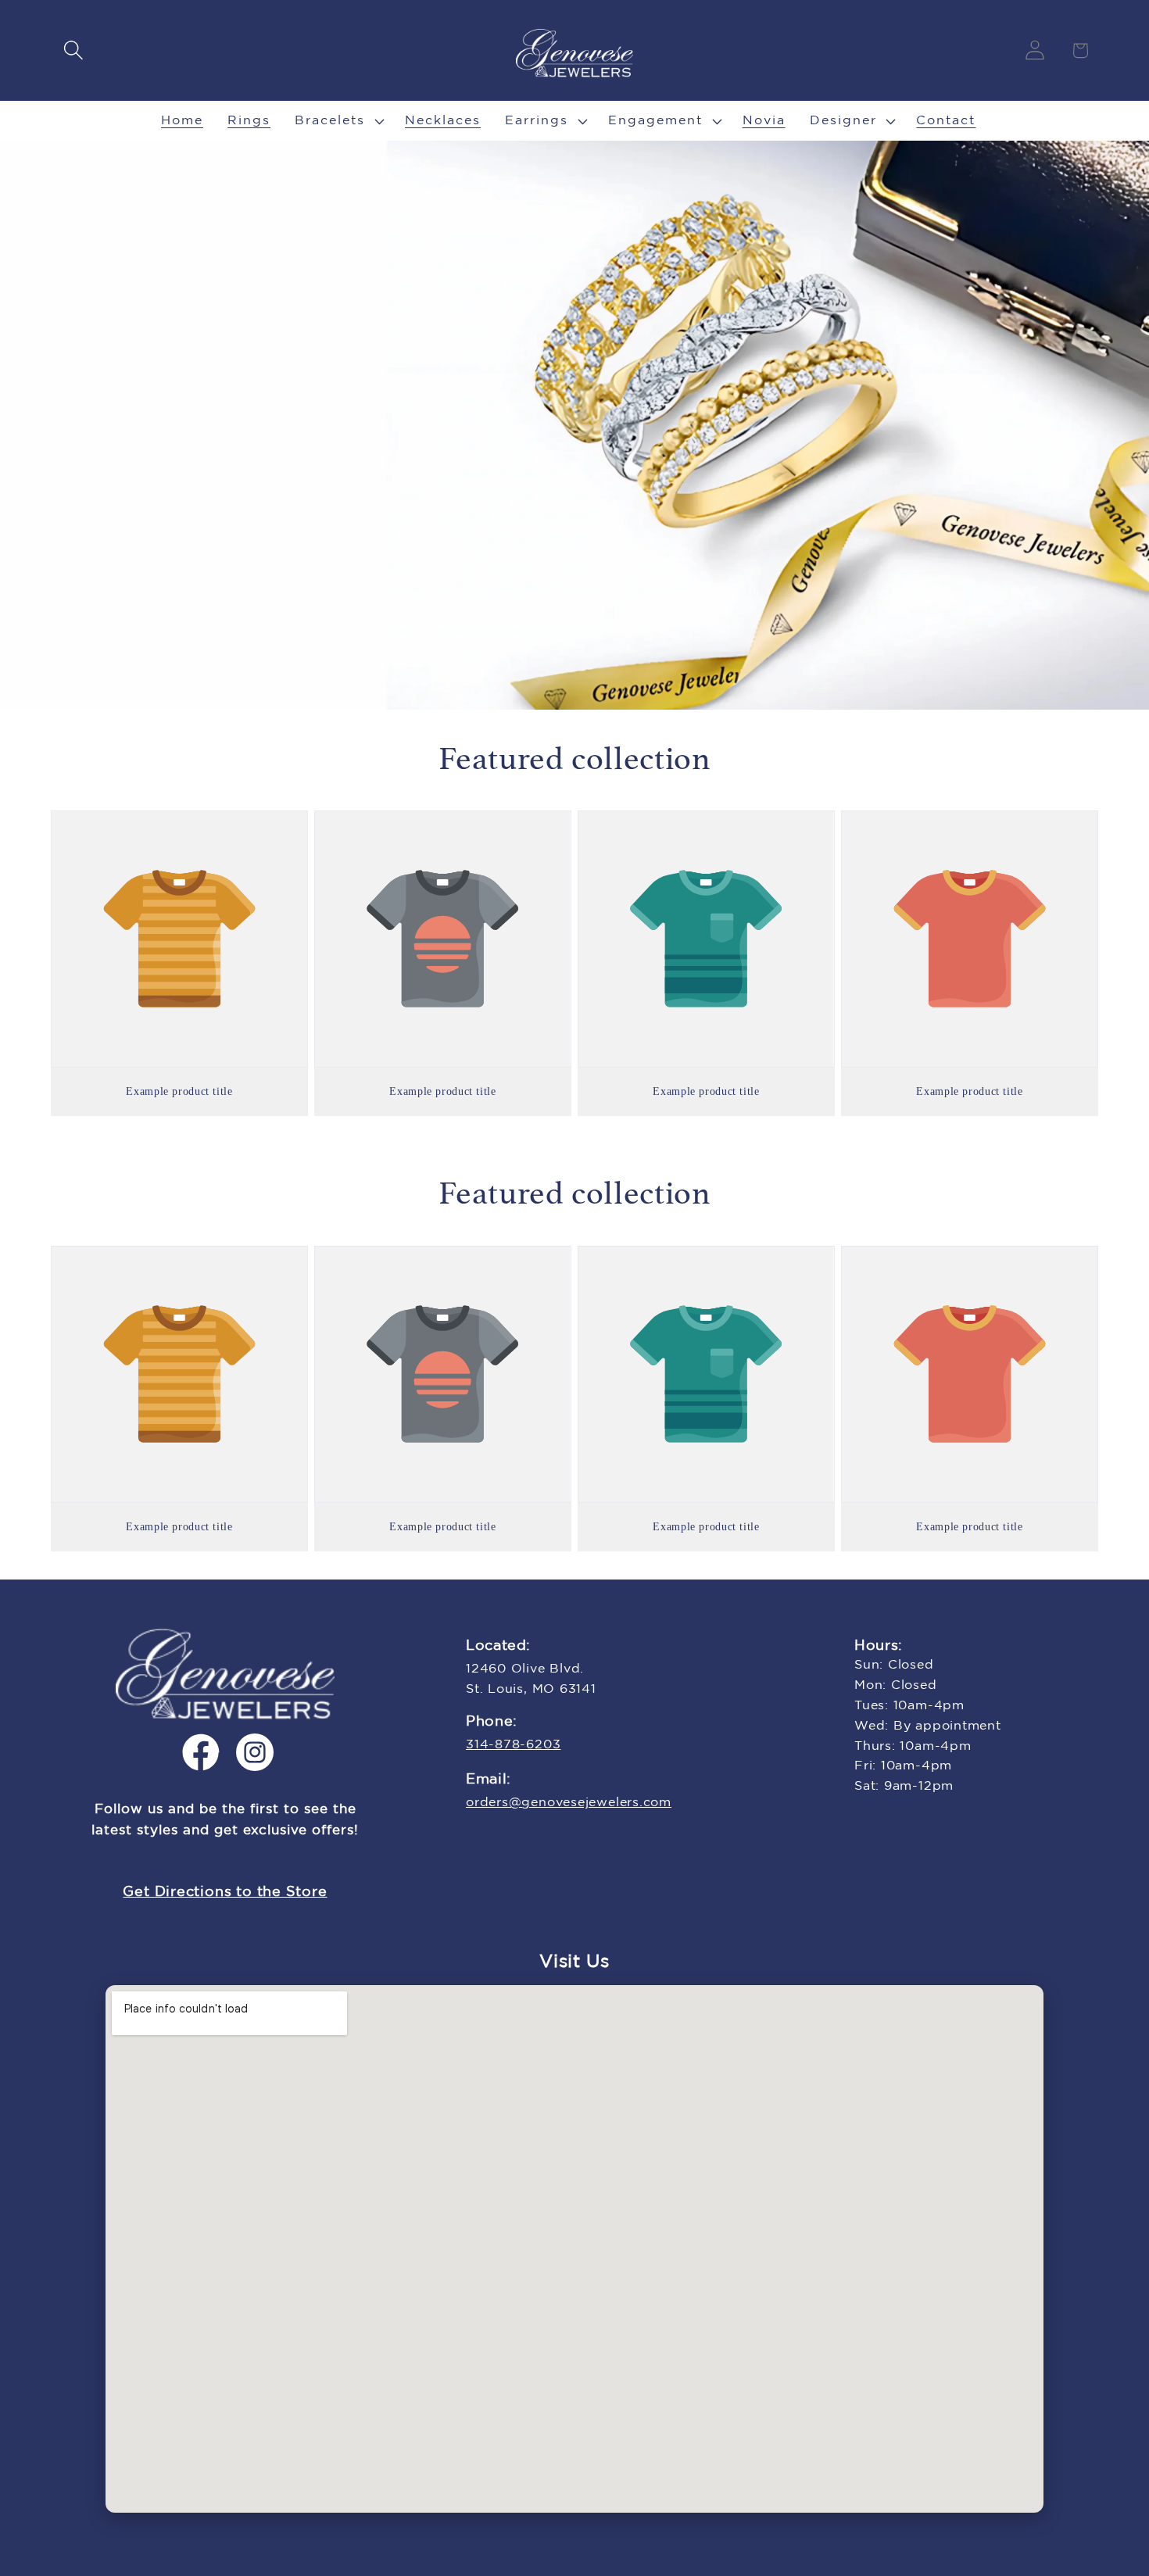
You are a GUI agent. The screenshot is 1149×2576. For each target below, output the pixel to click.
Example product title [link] (179, 1091)
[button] (73, 50)
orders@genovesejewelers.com (569, 1803)
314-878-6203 (513, 1745)
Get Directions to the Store (225, 1892)
